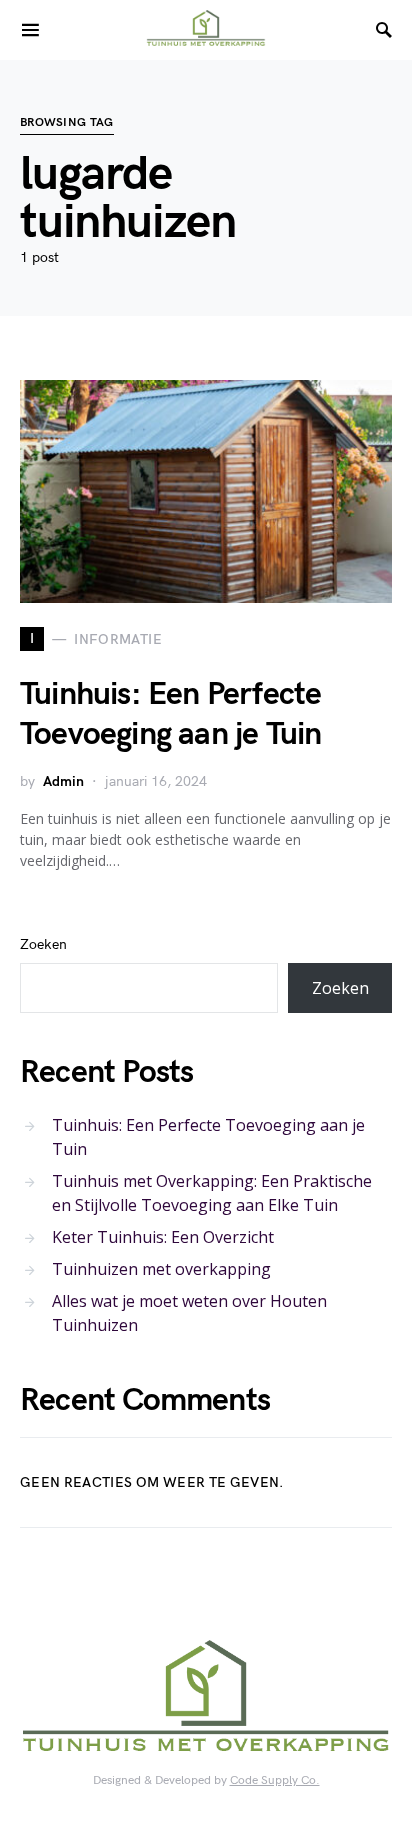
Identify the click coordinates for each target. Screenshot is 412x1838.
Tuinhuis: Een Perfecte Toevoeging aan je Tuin (170, 714)
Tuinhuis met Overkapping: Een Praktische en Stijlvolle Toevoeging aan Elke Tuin (212, 1193)
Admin (63, 781)
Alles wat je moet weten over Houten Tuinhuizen (189, 1313)
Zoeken (43, 944)
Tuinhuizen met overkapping (161, 1269)
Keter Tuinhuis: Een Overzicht (163, 1237)
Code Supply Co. (275, 1780)
